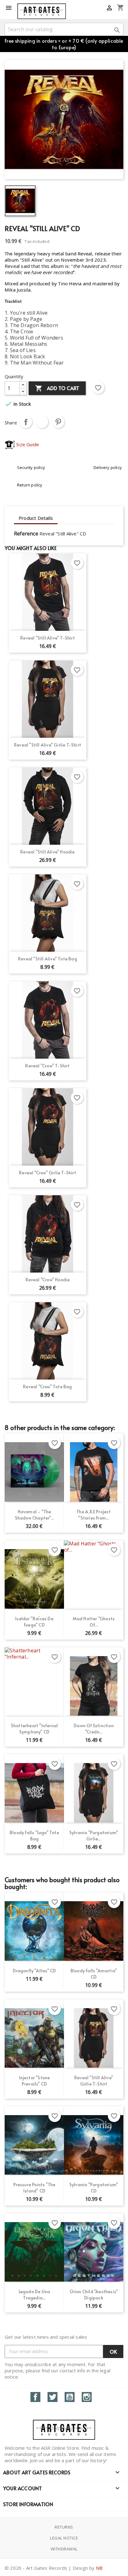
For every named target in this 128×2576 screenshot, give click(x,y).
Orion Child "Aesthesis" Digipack (94, 2295)
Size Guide (27, 444)
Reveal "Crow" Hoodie (48, 1280)
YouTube (70, 2397)
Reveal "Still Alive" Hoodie (47, 852)
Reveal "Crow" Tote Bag (47, 1387)
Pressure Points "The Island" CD (34, 2188)
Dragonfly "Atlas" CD (34, 1971)
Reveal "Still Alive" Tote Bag (48, 959)
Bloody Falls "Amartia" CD (94, 1974)
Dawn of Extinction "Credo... (94, 1729)
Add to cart (57, 388)
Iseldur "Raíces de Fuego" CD (34, 1622)
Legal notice (64, 2538)
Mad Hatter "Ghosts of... (94, 1622)
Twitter (53, 2397)
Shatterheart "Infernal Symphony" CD (34, 1729)
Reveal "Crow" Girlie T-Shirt (48, 1173)
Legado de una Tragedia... (34, 2295)
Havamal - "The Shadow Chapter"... (34, 1515)
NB (99, 2568)
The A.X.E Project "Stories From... (94, 1515)
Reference (26, 534)
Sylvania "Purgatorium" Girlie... (94, 1836)
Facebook (35, 2397)
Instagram (87, 2397)
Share (26, 422)
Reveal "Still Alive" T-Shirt (48, 638)
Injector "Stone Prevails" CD (34, 2081)
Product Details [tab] (36, 518)
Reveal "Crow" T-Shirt (47, 1066)
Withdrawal (64, 2549)
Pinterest (58, 422)
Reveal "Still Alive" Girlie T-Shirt (48, 745)
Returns (64, 2527)
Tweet (42, 422)
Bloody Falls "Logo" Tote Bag (34, 1836)
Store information (28, 2504)
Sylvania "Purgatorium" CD (94, 2188)
